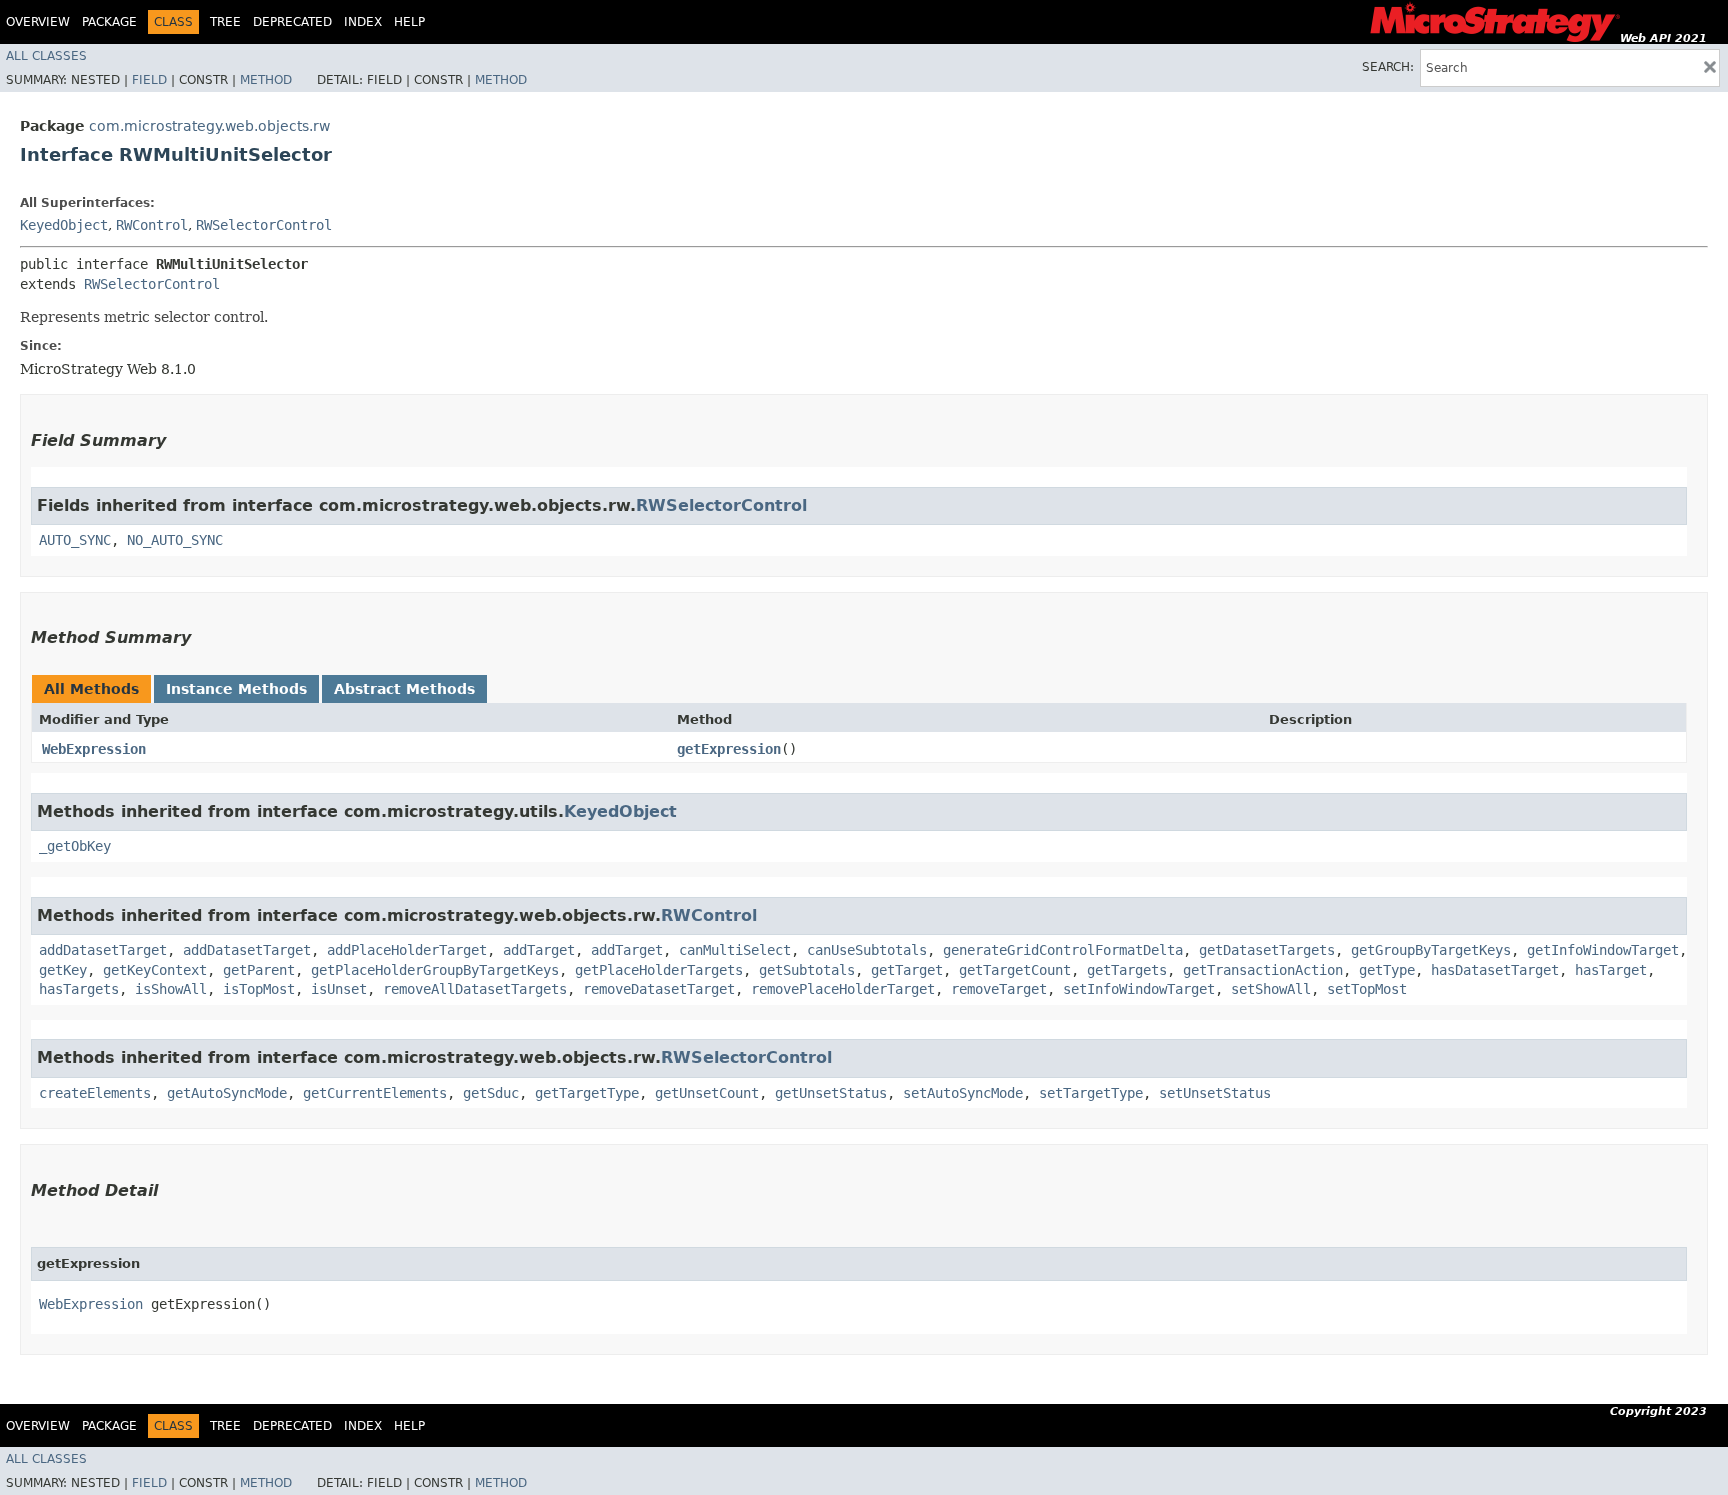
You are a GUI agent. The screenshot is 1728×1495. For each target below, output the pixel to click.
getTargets (1127, 970)
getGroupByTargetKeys (1431, 950)
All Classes (46, 56)
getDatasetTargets (1267, 950)
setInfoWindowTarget (1139, 989)
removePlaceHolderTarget (843, 989)
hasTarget (1611, 970)
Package (109, 22)
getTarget (907, 970)
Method (266, 80)
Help (409, 22)
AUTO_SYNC (75, 540)
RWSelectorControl (264, 225)
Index (363, 22)
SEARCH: (1388, 67)
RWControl (152, 225)
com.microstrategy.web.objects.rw (209, 126)
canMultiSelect (735, 950)
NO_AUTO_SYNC (175, 540)
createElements (95, 1093)
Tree (225, 22)
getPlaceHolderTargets (659, 970)
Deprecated (292, 22)
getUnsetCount (707, 1093)
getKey (63, 970)
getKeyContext (155, 970)
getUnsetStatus (831, 1093)
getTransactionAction (1263, 970)
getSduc (491, 1093)
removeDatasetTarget (659, 989)
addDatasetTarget (103, 950)
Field (149, 80)
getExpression (729, 749)
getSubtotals (807, 970)
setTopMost (1367, 989)
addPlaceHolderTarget (407, 950)
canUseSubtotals (867, 950)
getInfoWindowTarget (1603, 950)
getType (1387, 970)
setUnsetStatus (1215, 1093)
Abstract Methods (404, 689)
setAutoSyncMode (963, 1093)
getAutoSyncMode (227, 1093)
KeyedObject (64, 225)
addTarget (539, 950)
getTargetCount (1015, 970)
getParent (259, 970)
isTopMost (259, 989)
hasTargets (79, 989)
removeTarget (999, 989)
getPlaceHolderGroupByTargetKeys (435, 970)
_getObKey (75, 846)
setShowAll (1271, 989)
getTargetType (587, 1093)
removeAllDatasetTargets (475, 989)
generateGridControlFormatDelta (1063, 950)
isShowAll (171, 989)
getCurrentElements (375, 1093)
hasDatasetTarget (1495, 970)
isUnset (339, 989)
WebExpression (94, 749)
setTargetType (1091, 1093)
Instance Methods (236, 689)
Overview (38, 22)
